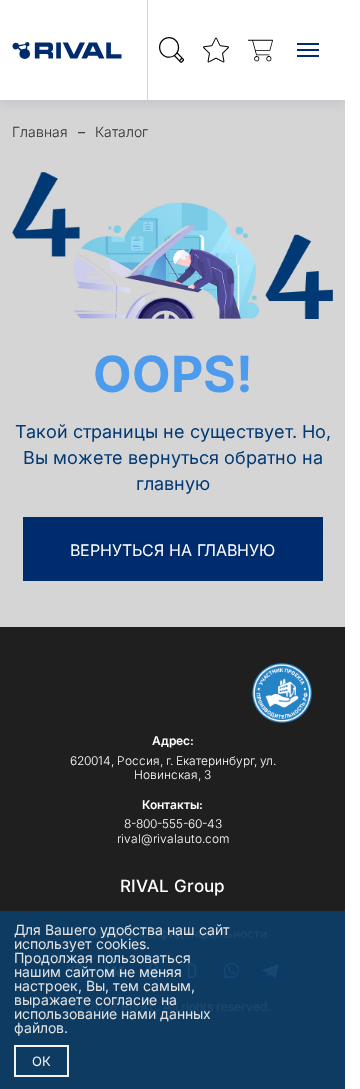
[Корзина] (260, 50)
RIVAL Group (172, 886)
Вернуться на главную (172, 550)
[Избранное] (216, 50)
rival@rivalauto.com (173, 838)
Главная (40, 131)
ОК (41, 1061)
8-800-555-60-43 (173, 823)
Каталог (121, 131)
